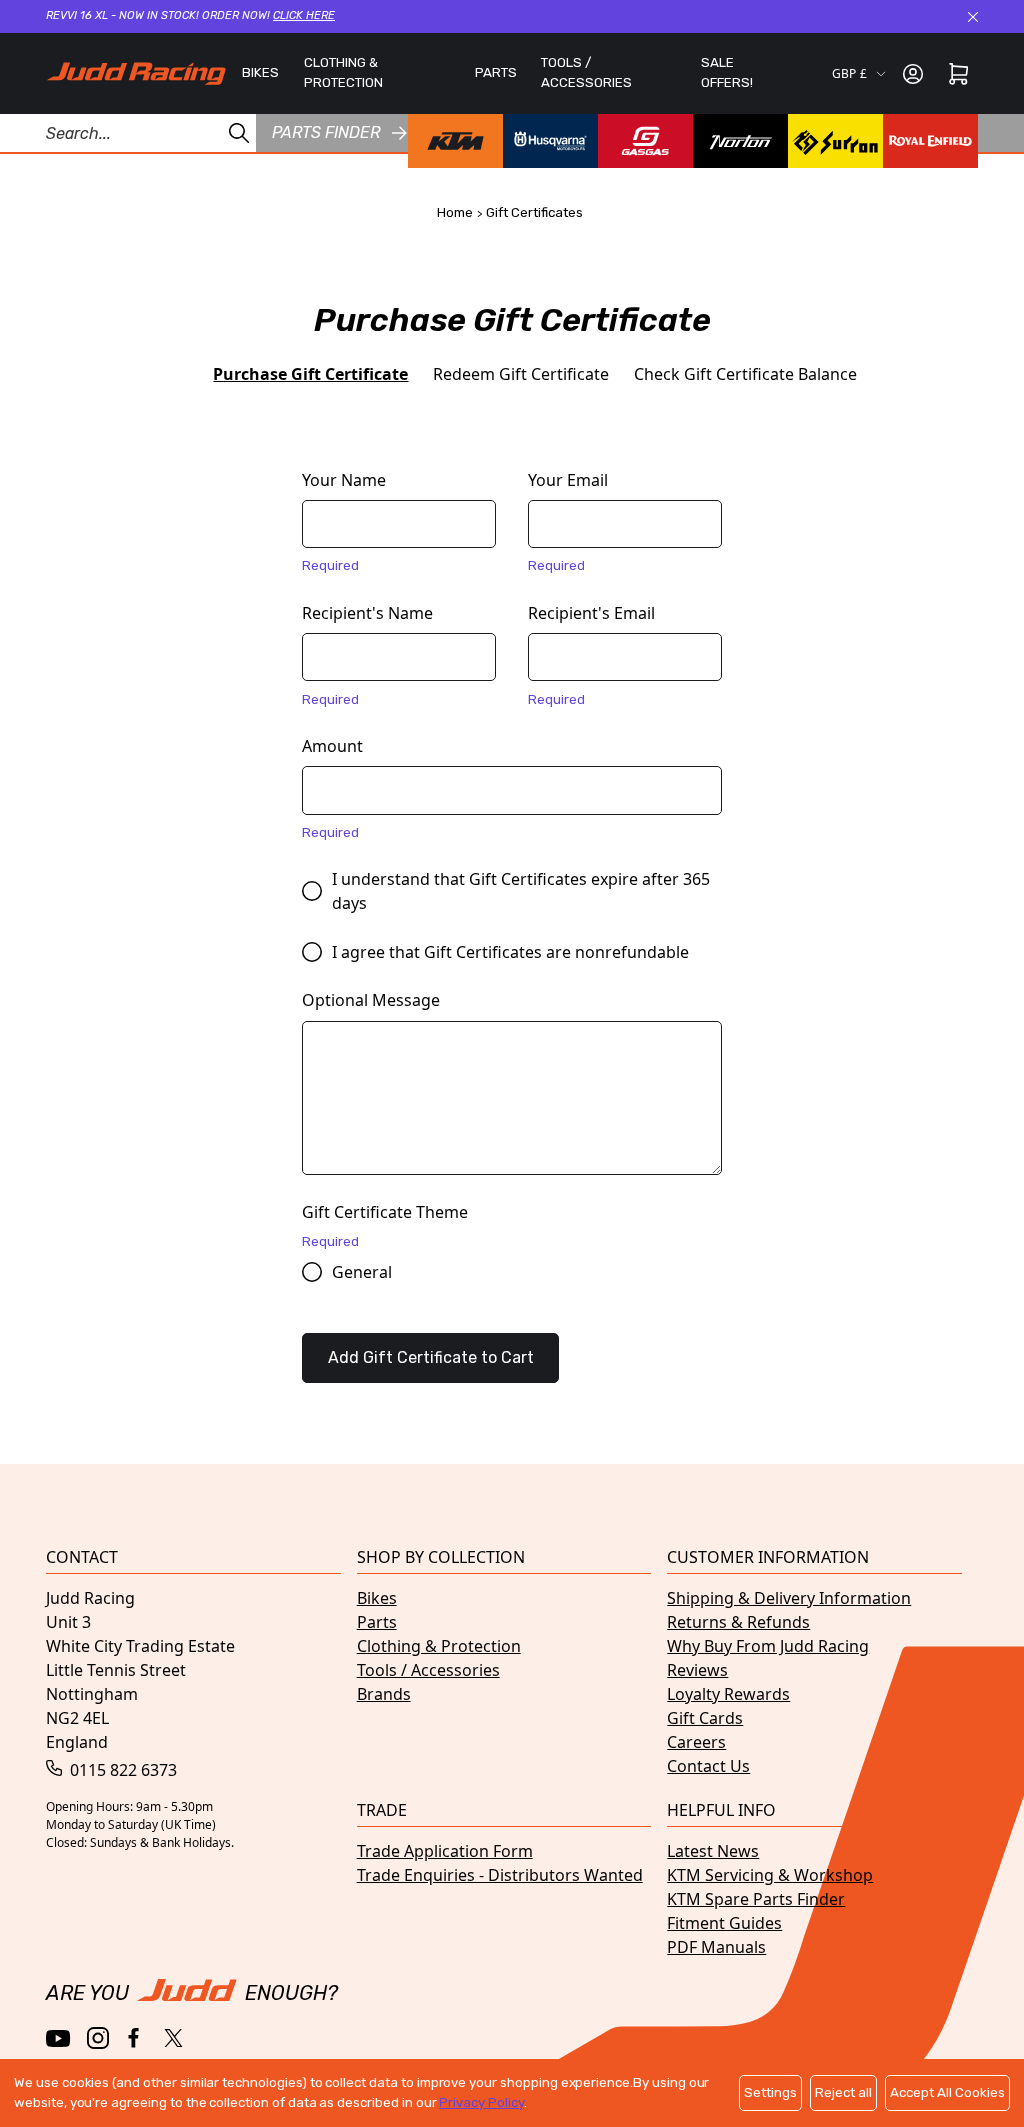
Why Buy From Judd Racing (768, 1646)
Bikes (377, 1598)
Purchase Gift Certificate (310, 374)
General (362, 1272)
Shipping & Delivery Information (789, 1598)
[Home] (136, 73)
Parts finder (326, 132)
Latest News (713, 1851)
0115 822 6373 (121, 1770)
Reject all (843, 2092)
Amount (332, 746)
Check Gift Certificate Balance (745, 374)
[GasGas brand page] (645, 141)
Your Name (344, 480)
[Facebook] (135, 2038)
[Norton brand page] (740, 141)
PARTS (496, 72)
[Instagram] (98, 2038)
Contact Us (708, 1766)
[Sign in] (913, 74)
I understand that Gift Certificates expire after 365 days (521, 891)
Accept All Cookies (947, 2092)
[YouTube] (58, 2038)
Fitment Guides (724, 1923)
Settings (770, 2092)
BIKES (260, 72)
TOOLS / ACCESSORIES (586, 72)
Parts (377, 1622)
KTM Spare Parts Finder (756, 1899)
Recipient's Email (591, 613)
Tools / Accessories (428, 1670)
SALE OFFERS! (727, 72)
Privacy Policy (481, 2102)
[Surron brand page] (835, 141)
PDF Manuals (716, 1947)
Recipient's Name (367, 613)
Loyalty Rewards (728, 1694)
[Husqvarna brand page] (550, 141)
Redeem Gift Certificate (521, 374)
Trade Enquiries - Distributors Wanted (500, 1875)
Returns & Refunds (738, 1622)
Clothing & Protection (439, 1646)
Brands (384, 1694)
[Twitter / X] (173, 2038)
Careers (696, 1742)
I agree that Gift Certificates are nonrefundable (510, 952)
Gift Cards (705, 1718)
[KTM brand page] (455, 141)
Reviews (697, 1670)
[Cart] (958, 74)
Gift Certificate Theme (385, 1212)
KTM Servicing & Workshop (770, 1875)
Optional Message (371, 1000)
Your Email (568, 480)
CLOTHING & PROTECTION (343, 72)
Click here (304, 15)
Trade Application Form (445, 1851)
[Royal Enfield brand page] (930, 141)
